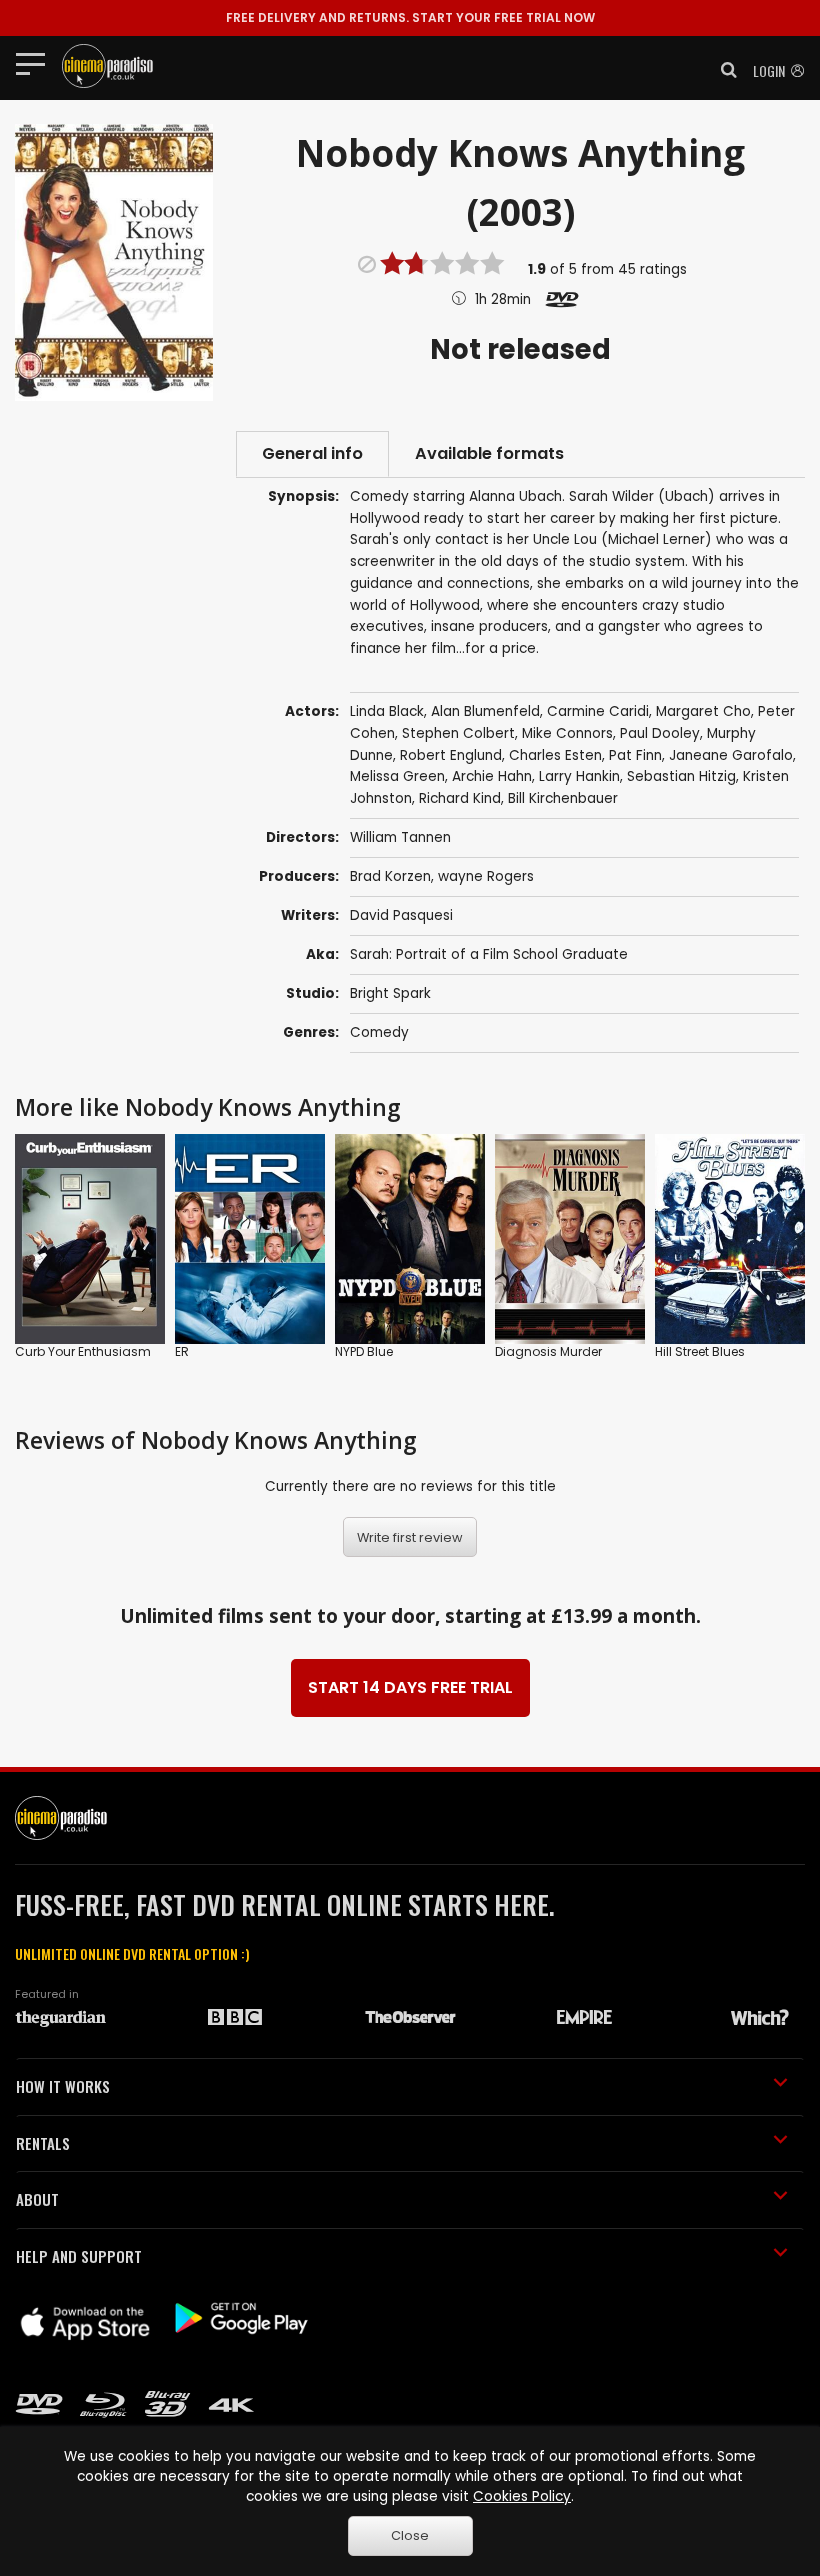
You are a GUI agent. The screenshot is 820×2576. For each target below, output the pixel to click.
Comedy (379, 1032)
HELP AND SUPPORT (79, 2256)
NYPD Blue (364, 1351)
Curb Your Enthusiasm (83, 1351)
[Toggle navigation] (36, 63)
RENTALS (43, 2143)
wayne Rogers (486, 876)
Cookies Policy (522, 2496)
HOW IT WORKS (63, 2086)
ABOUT (37, 2199)
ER (182, 1351)
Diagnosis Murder (548, 1351)
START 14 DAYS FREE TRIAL (410, 1687)
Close (410, 2535)
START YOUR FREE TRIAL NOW (410, 17)
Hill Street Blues (700, 1351)
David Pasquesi (401, 915)
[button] (723, 70)
